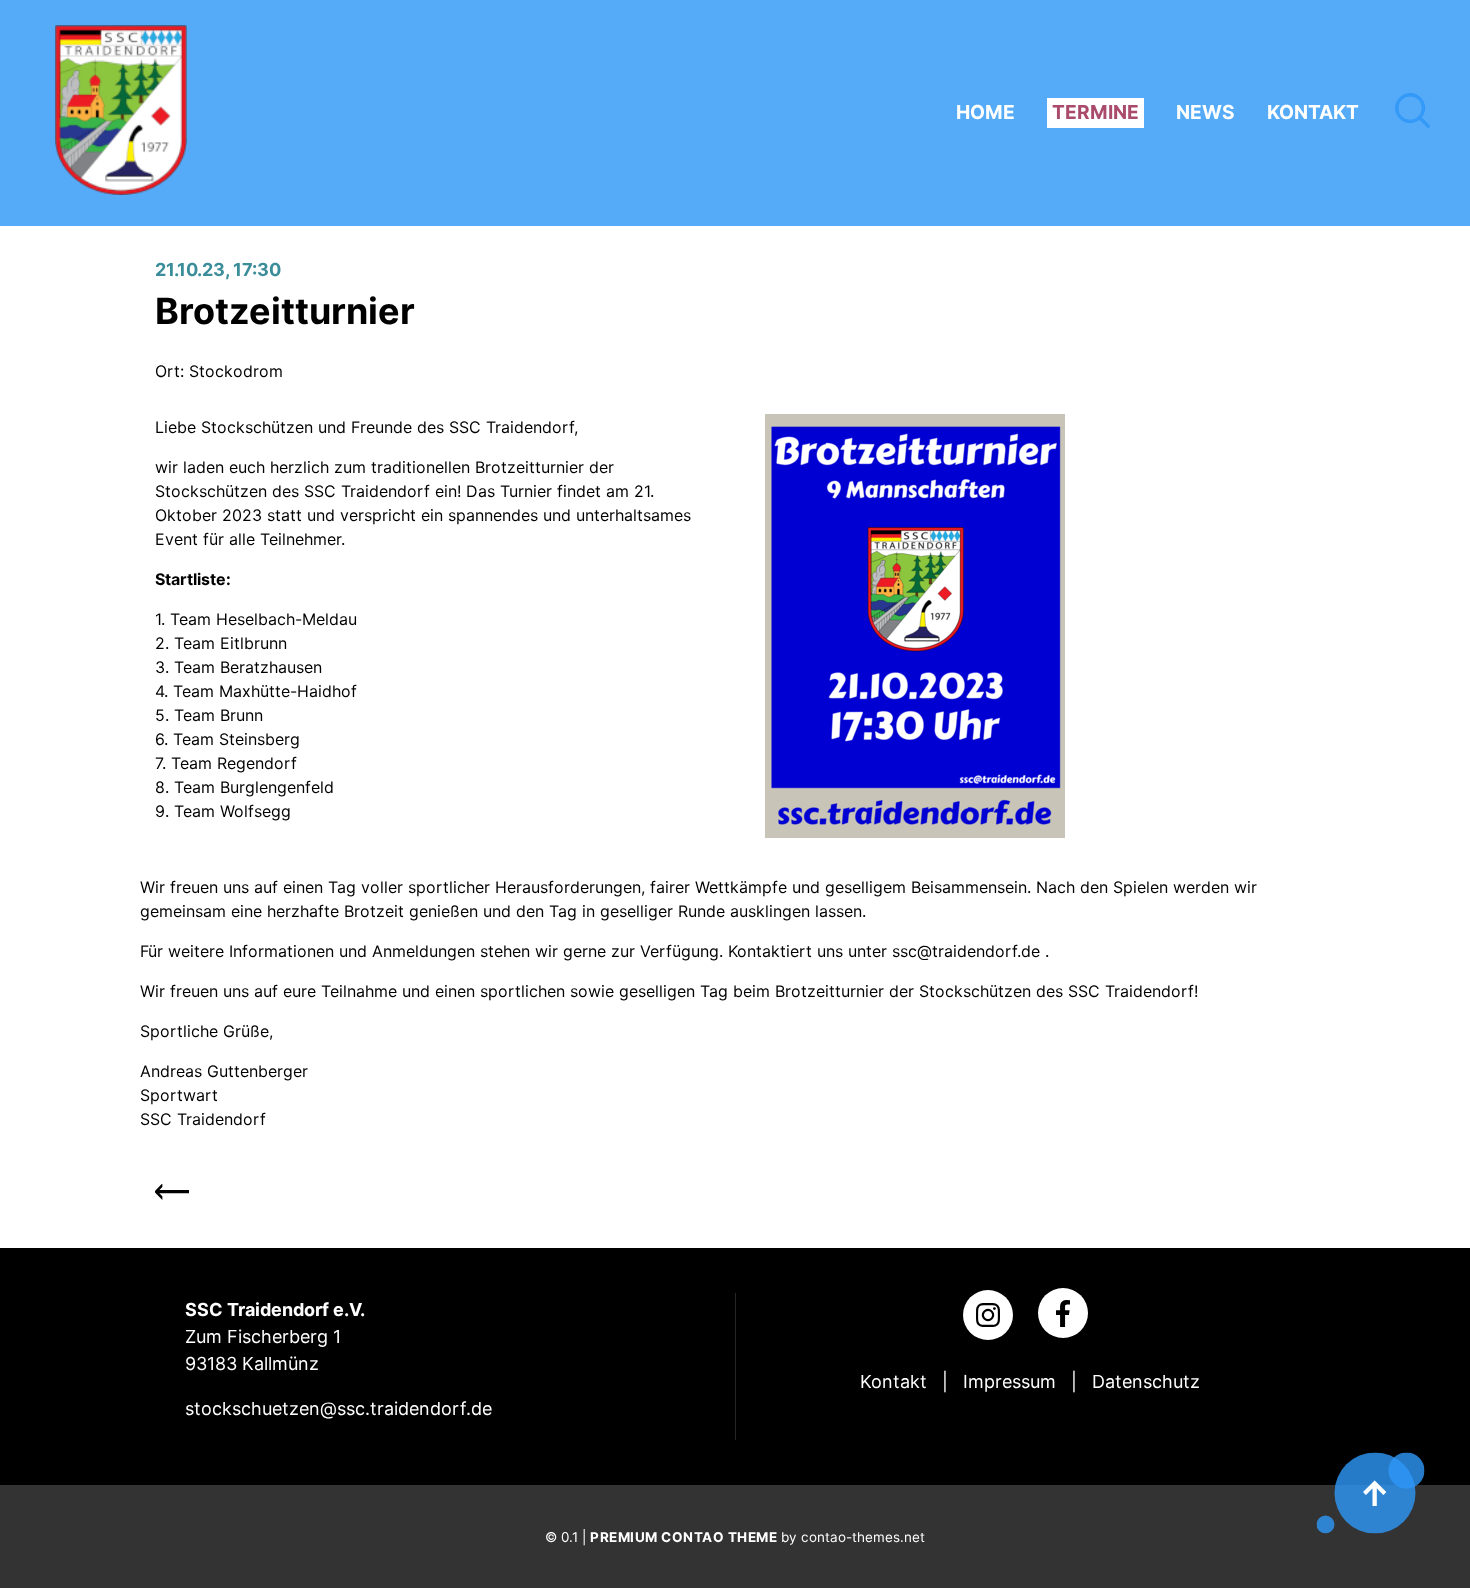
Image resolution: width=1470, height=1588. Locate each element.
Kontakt (893, 1381)
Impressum (1009, 1381)
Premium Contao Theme (683, 1537)
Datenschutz (1146, 1381)
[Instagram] (988, 1315)
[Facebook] (1063, 1313)
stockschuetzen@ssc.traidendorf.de (338, 1408)
